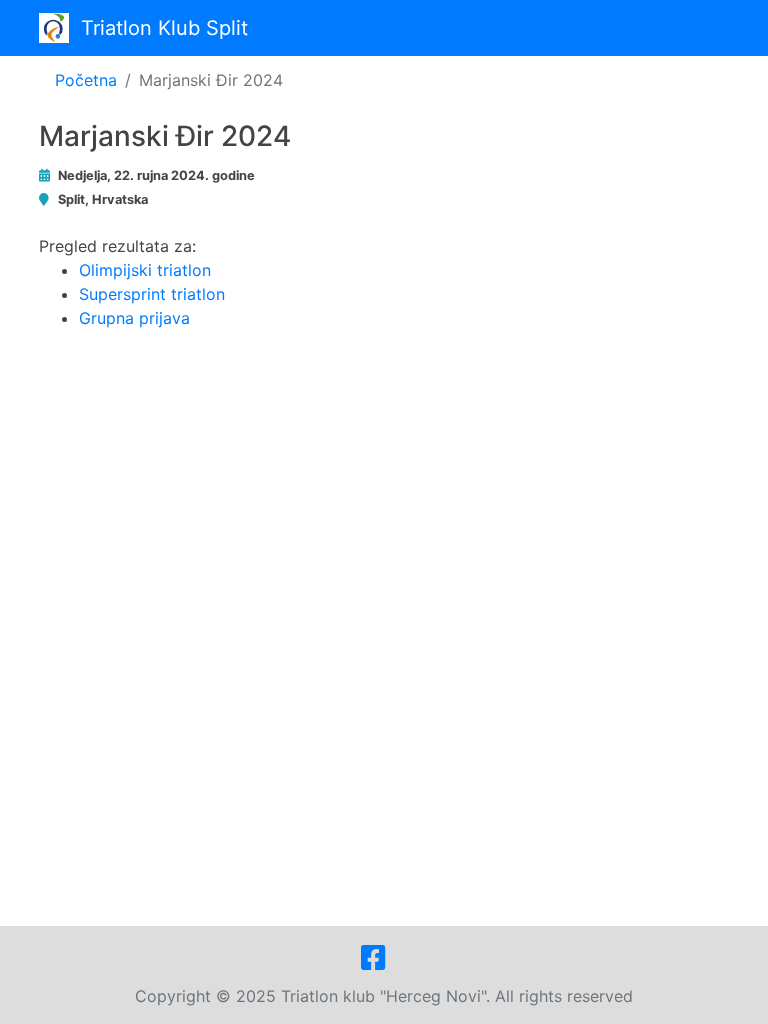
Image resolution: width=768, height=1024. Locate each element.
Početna (86, 80)
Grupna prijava (134, 318)
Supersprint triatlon (152, 294)
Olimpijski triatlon (145, 270)
